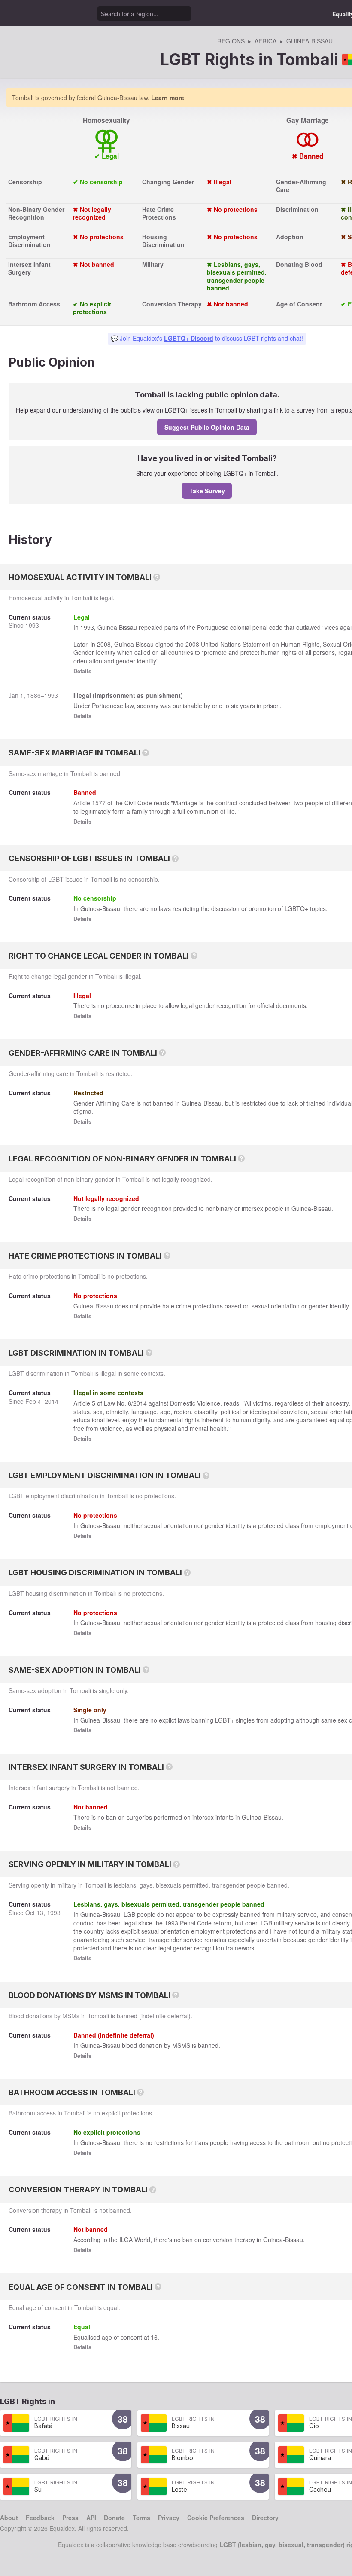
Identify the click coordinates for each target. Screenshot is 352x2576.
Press (70, 2518)
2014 (52, 1401)
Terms (141, 2518)
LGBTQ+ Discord (189, 338)
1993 (32, 625)
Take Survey (207, 491)
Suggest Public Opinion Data (207, 427)
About (9, 2518)
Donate (114, 2518)
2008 (104, 644)
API (91, 2518)
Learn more (168, 98)
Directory (265, 2518)
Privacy (169, 2518)
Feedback (40, 2518)
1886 (34, 695)
